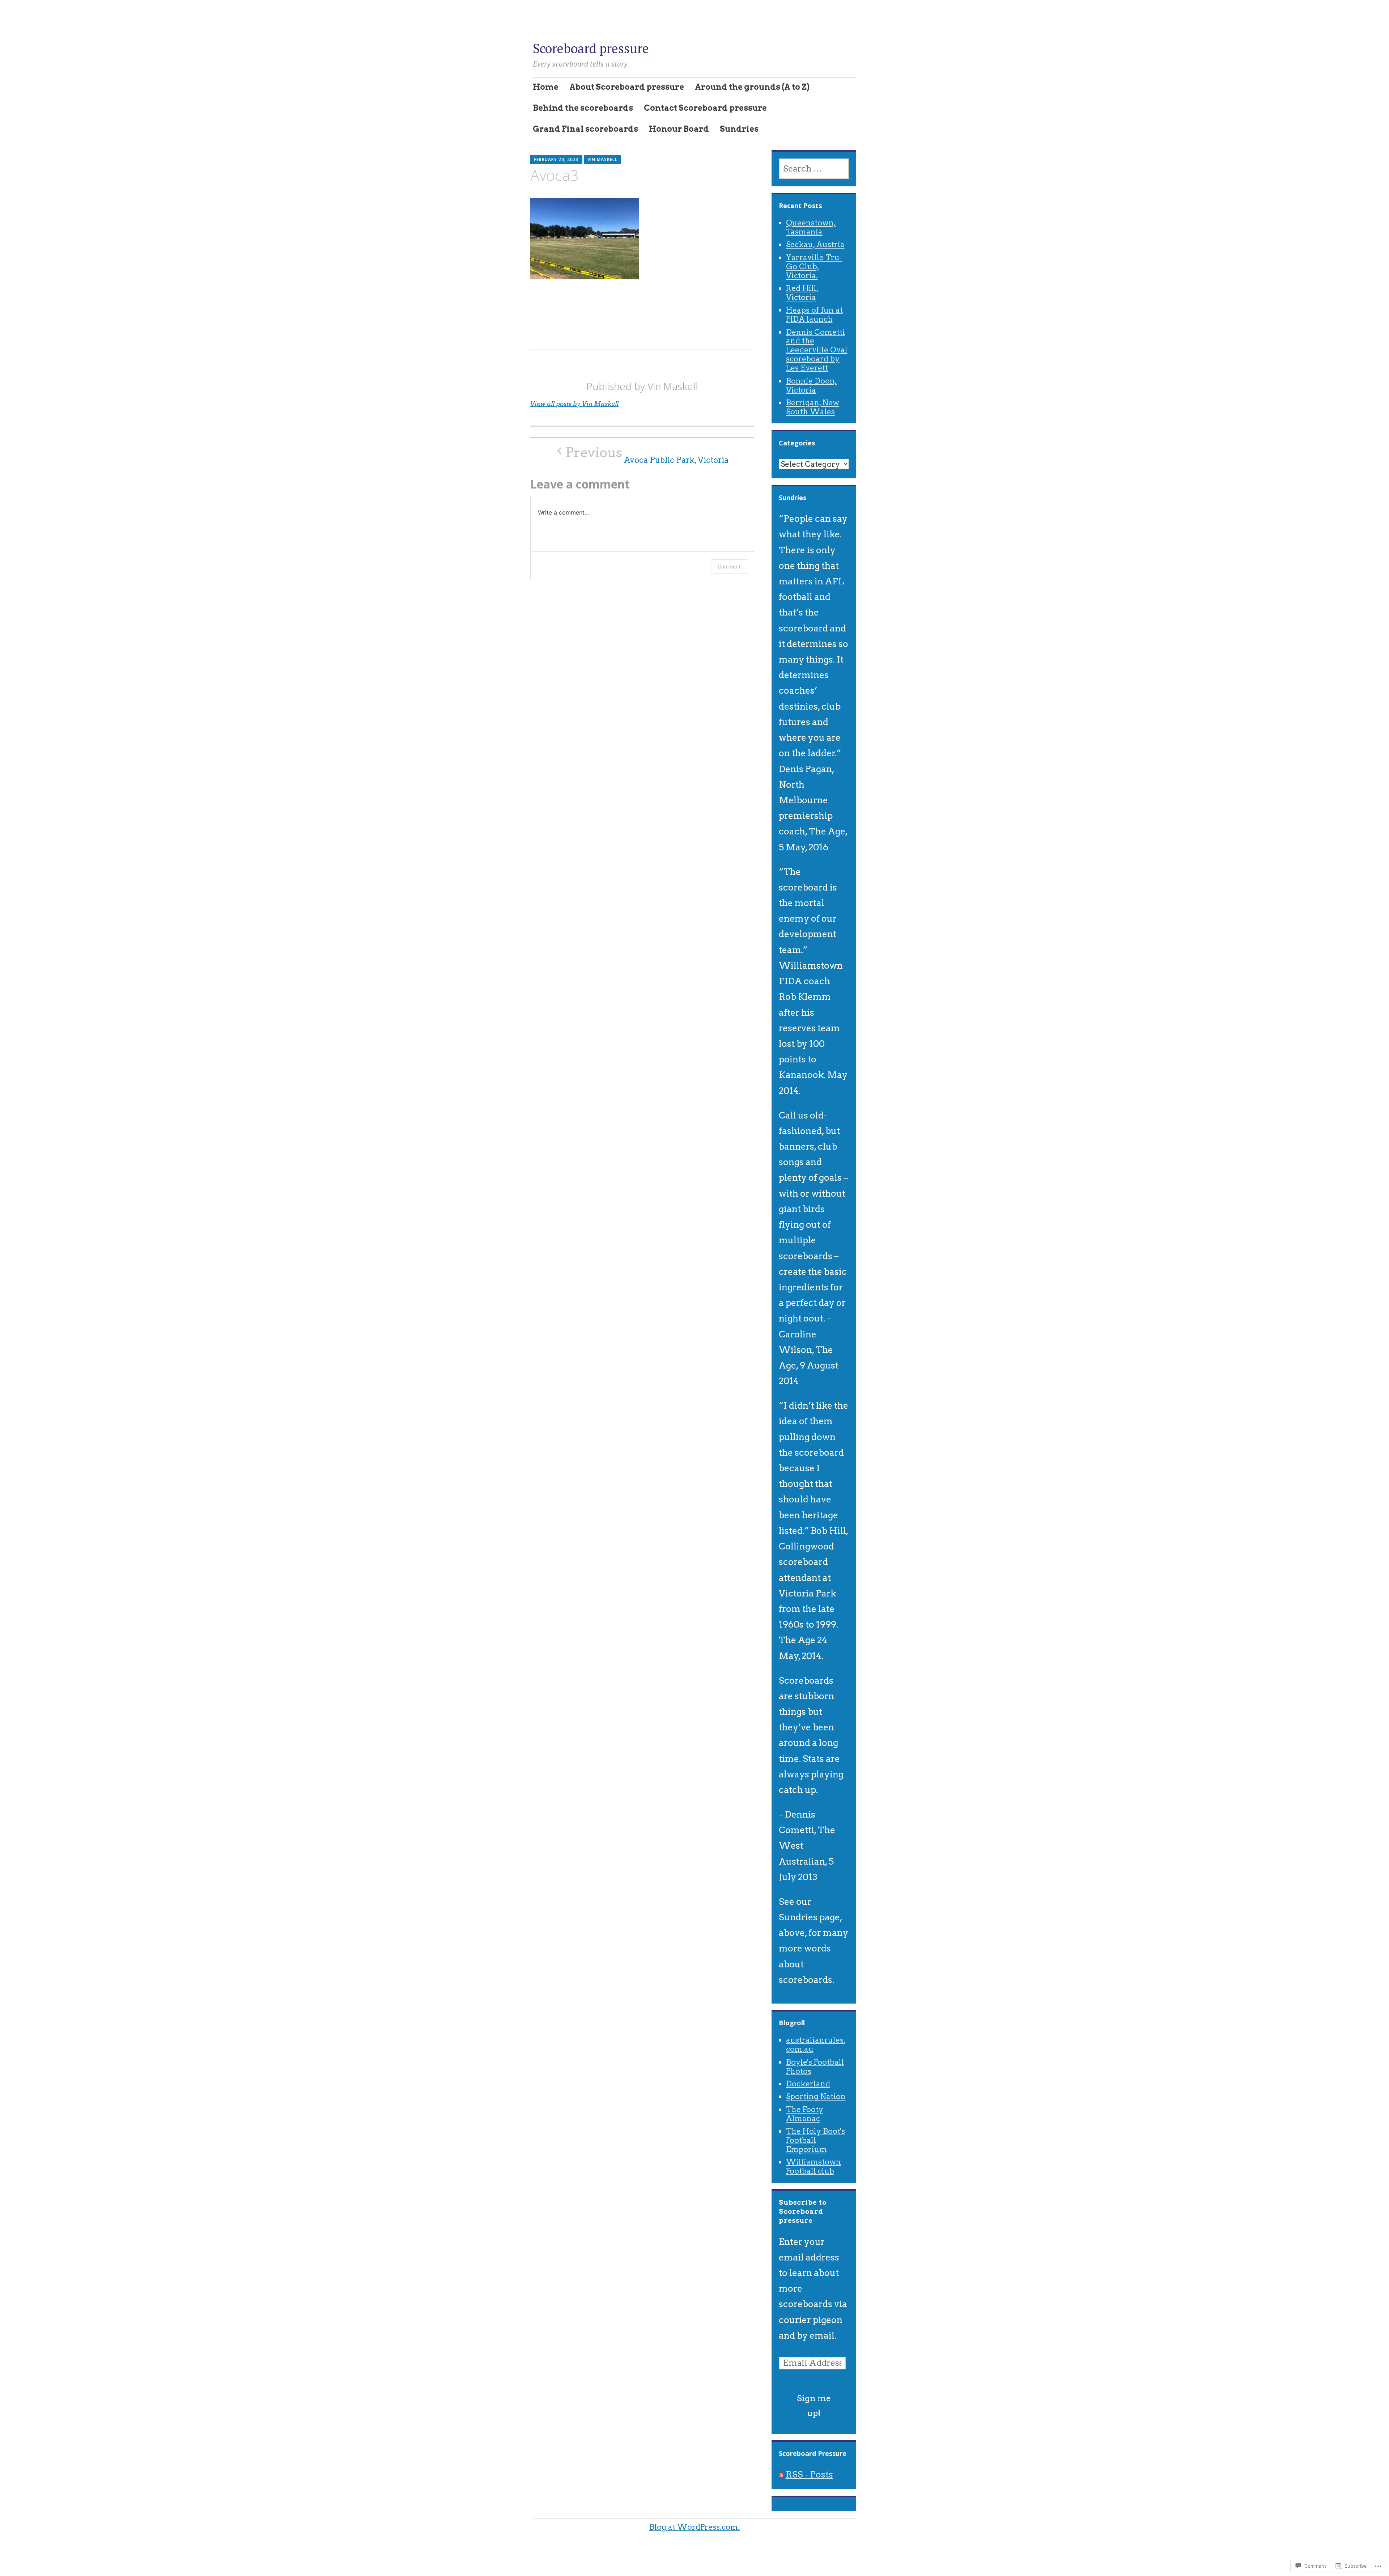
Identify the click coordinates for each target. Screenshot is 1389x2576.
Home (546, 87)
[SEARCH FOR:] (814, 169)
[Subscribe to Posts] (781, 2474)
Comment (729, 566)
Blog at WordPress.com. (694, 2527)
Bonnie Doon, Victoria (812, 385)
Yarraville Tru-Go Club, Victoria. (814, 267)
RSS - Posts (809, 2474)
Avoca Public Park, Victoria (647, 455)
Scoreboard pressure (591, 48)
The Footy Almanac (805, 2114)
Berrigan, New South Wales (813, 407)
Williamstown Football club (814, 2166)
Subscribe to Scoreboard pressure (803, 2211)
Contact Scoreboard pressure (705, 108)
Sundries (739, 129)
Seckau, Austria (815, 244)
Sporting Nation (816, 2096)
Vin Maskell (602, 159)
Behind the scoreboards (583, 108)
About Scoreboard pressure (627, 87)
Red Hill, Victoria (802, 293)
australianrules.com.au (816, 2044)
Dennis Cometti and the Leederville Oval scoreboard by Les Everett (817, 350)
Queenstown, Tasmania (811, 227)
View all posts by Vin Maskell (574, 404)
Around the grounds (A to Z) (752, 87)
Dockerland (808, 2084)
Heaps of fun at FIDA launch (814, 314)
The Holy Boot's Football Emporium (815, 2140)
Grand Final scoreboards (585, 129)
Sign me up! (814, 2406)
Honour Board (679, 129)
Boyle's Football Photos (815, 2067)
